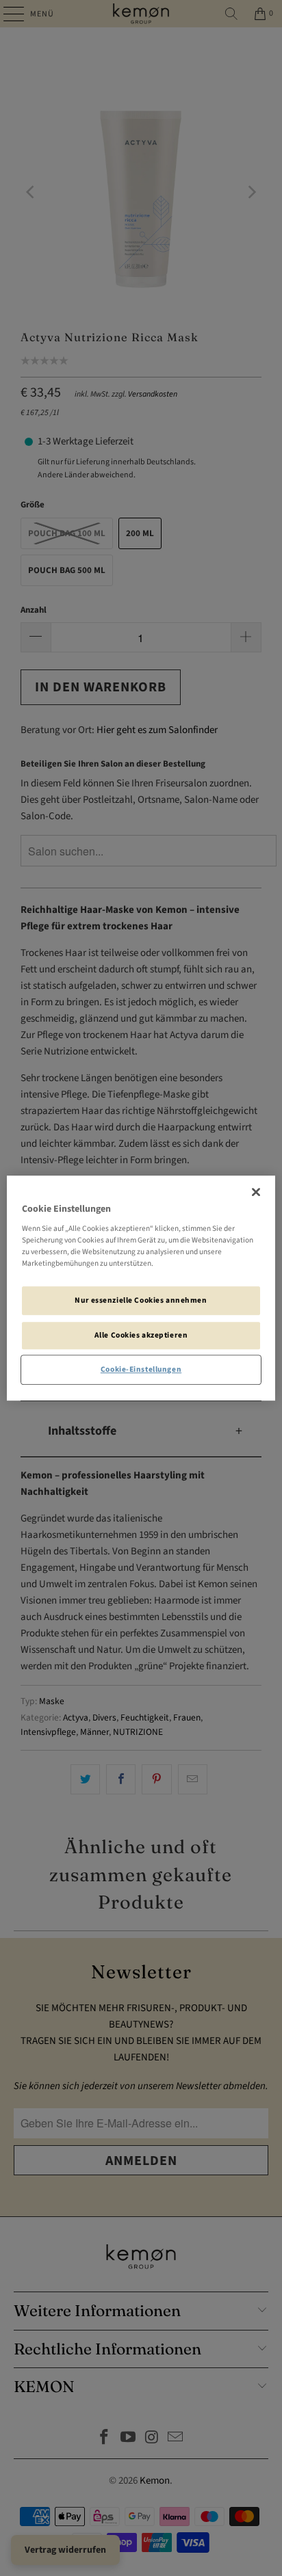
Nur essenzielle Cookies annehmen (141, 1301)
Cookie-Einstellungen (141, 1369)
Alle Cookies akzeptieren (141, 1335)
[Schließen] (256, 1192)
